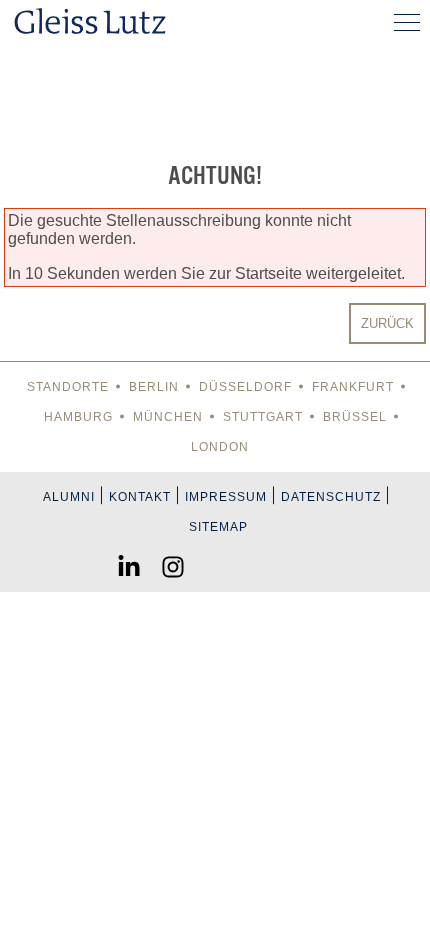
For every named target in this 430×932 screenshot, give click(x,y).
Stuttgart (263, 417)
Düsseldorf (245, 387)
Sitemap (218, 527)
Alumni (69, 497)
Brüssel (355, 417)
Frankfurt (353, 387)
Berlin (154, 387)
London (220, 447)
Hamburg (78, 417)
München (168, 417)
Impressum (226, 497)
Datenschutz (331, 497)
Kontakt (140, 497)
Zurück (387, 323)
